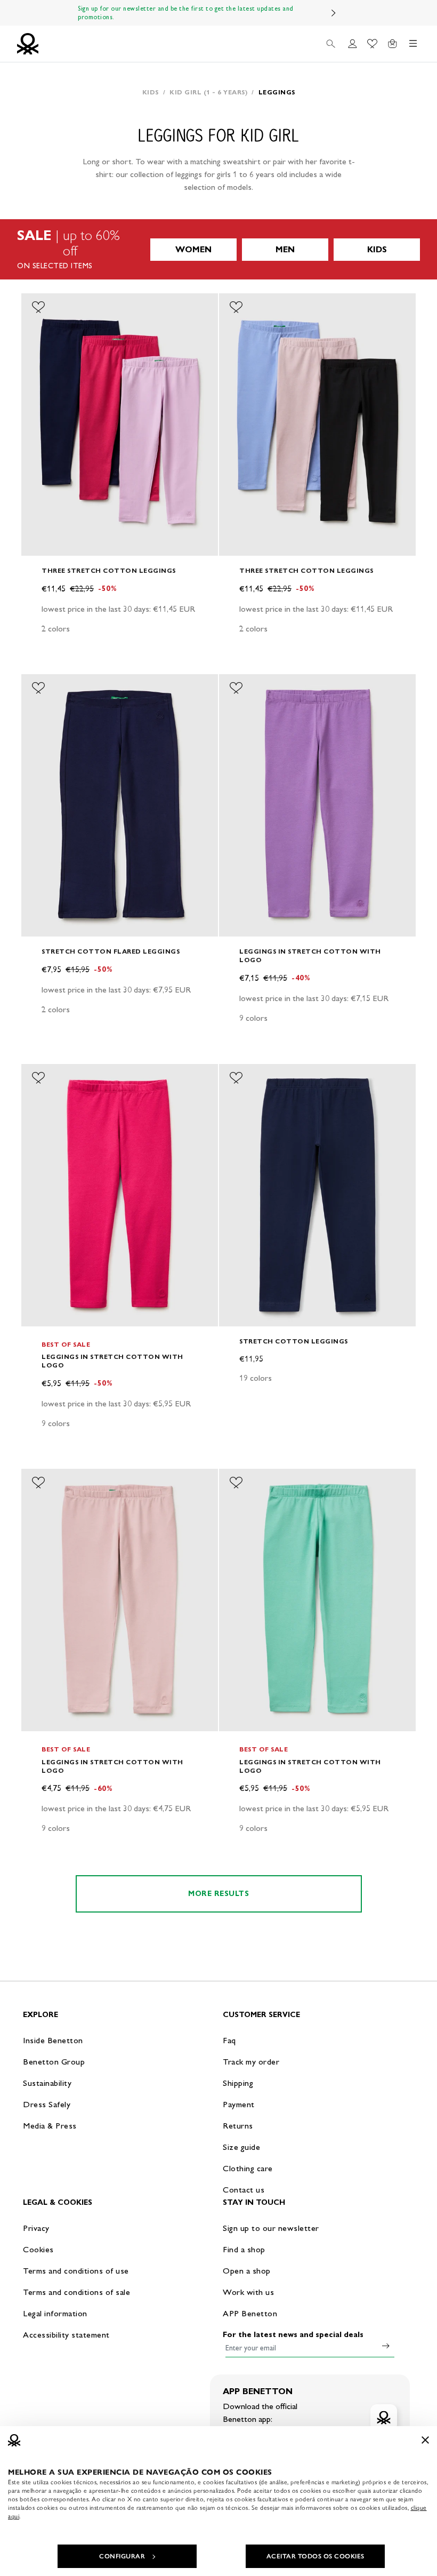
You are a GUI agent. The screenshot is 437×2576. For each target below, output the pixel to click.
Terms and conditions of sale (76, 2292)
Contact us (244, 2190)
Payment (239, 2104)
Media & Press (50, 2126)
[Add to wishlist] (38, 307)
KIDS (377, 249)
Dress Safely (47, 2104)
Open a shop (247, 2271)
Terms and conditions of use (76, 2271)
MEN (285, 249)
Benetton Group (54, 2062)
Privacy (36, 2228)
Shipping (238, 2083)
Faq (229, 2040)
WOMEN (193, 249)
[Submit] (386, 2346)
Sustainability (47, 2083)
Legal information (55, 2313)
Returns (238, 2126)
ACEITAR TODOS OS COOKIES (315, 2556)
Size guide (241, 2147)
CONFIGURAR (122, 2556)
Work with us (248, 2292)
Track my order (251, 2062)
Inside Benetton (53, 2040)
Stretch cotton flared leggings (111, 951)
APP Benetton (250, 2313)
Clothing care (248, 2168)
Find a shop (244, 2249)
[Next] (334, 13)
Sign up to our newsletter (271, 2228)
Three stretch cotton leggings (109, 570)
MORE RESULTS (218, 1894)
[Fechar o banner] (425, 2440)
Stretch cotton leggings (294, 1341)
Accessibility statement (66, 2335)
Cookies (38, 2249)
